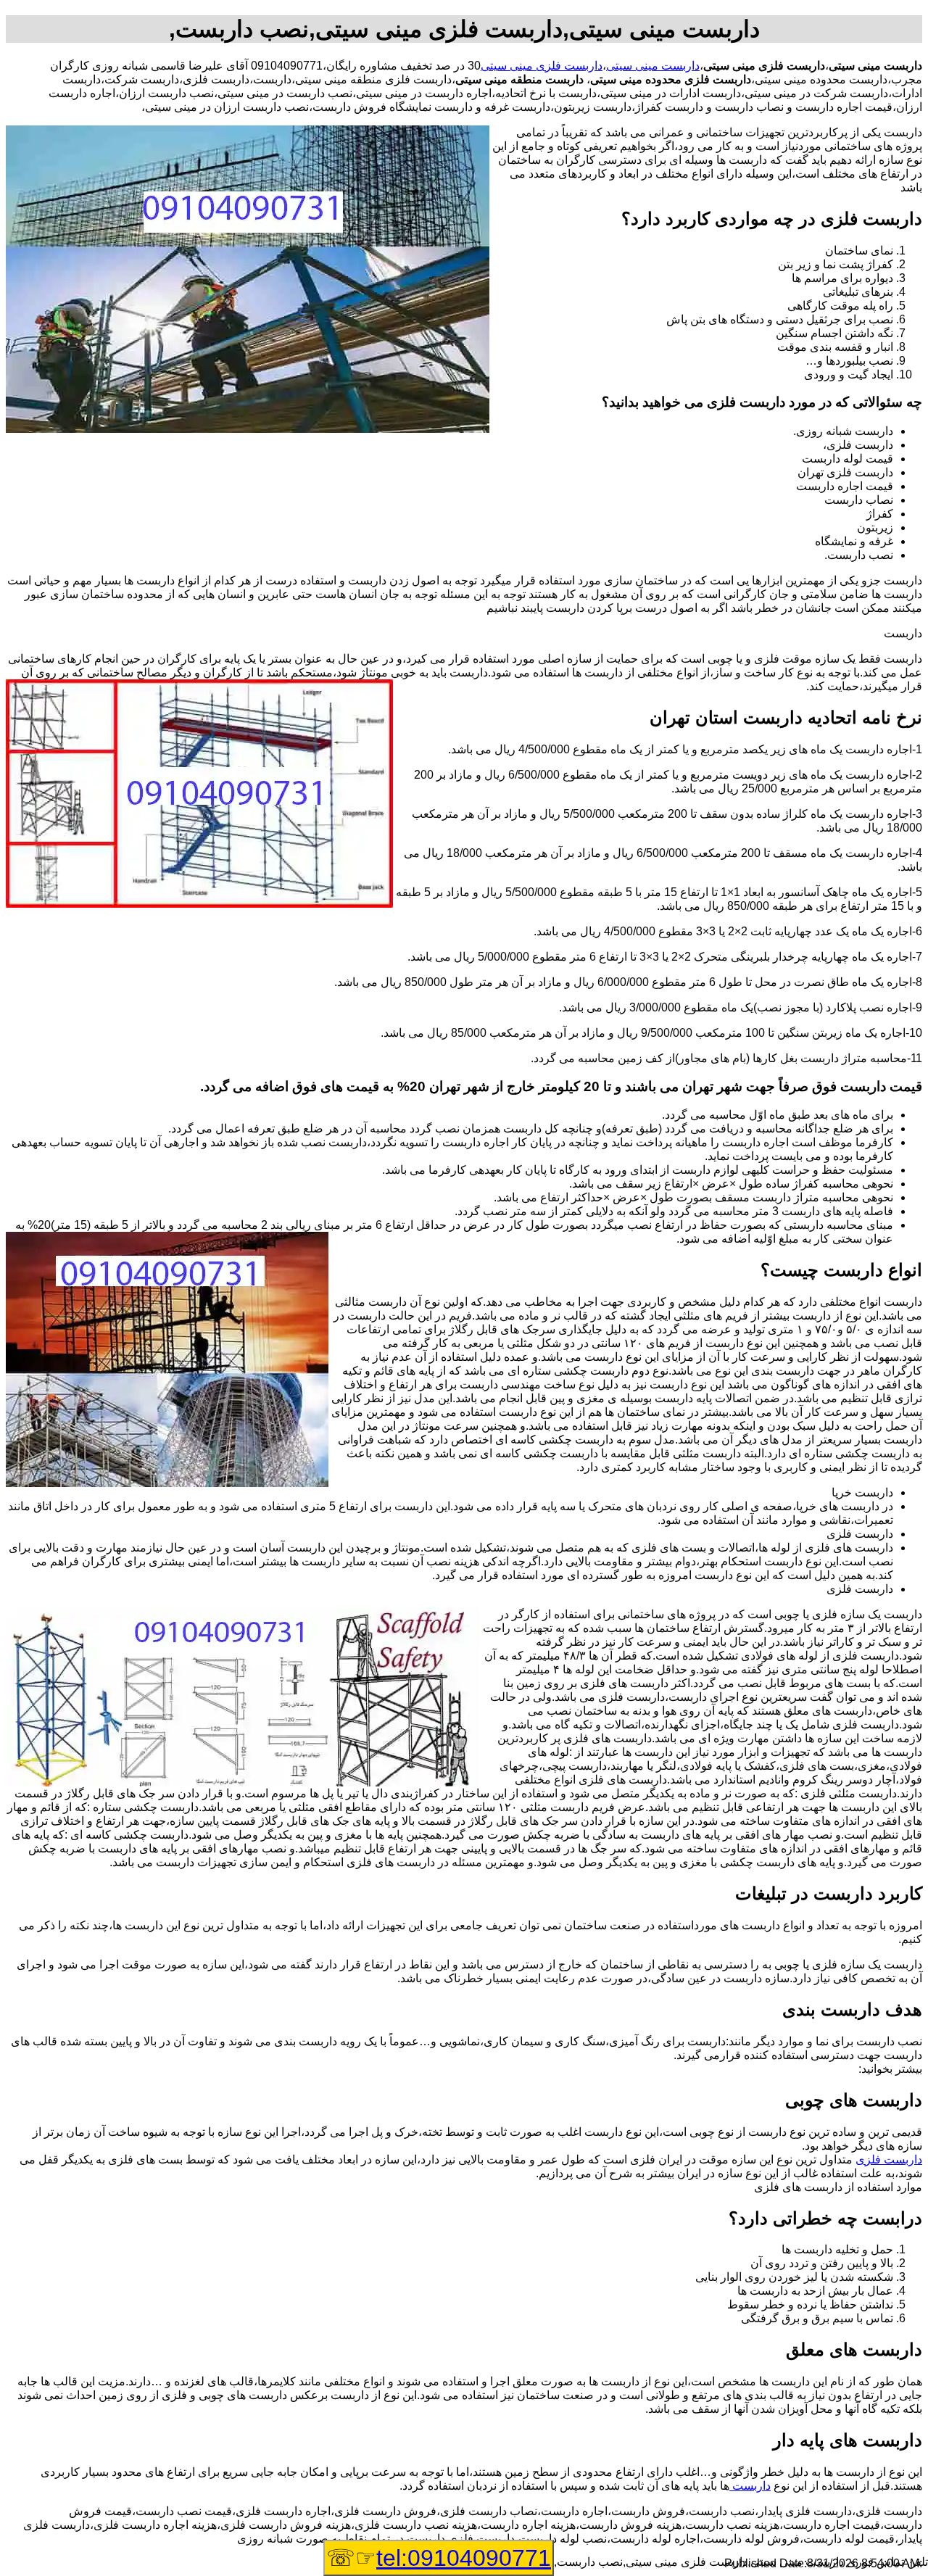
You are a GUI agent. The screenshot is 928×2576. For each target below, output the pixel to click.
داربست (750, 2486)
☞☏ (439, 2558)
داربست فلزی (889, 2159)
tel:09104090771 (464, 2558)
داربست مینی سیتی (653, 66)
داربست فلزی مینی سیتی (542, 66)
